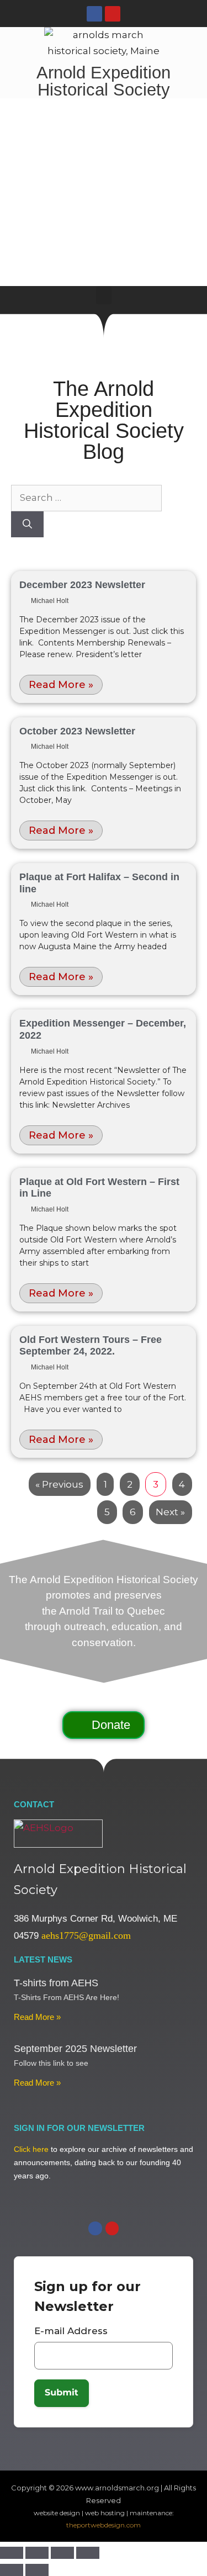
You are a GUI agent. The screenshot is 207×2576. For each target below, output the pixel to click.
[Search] (27, 525)
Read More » (61, 685)
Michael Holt (50, 601)
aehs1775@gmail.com (86, 1935)
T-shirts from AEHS (56, 1983)
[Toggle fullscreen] (37, 2553)
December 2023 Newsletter (82, 585)
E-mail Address (71, 2331)
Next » (170, 1512)
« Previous (59, 1484)
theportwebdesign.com (104, 2525)
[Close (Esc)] (88, 2553)
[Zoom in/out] (12, 2553)
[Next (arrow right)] (37, 2570)
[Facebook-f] (94, 14)
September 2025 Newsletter (75, 2049)
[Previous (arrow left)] (12, 2570)
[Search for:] (86, 498)
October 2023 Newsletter (77, 731)
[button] (104, 295)
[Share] (62, 2553)
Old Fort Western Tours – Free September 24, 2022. (91, 1346)
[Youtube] (113, 14)
